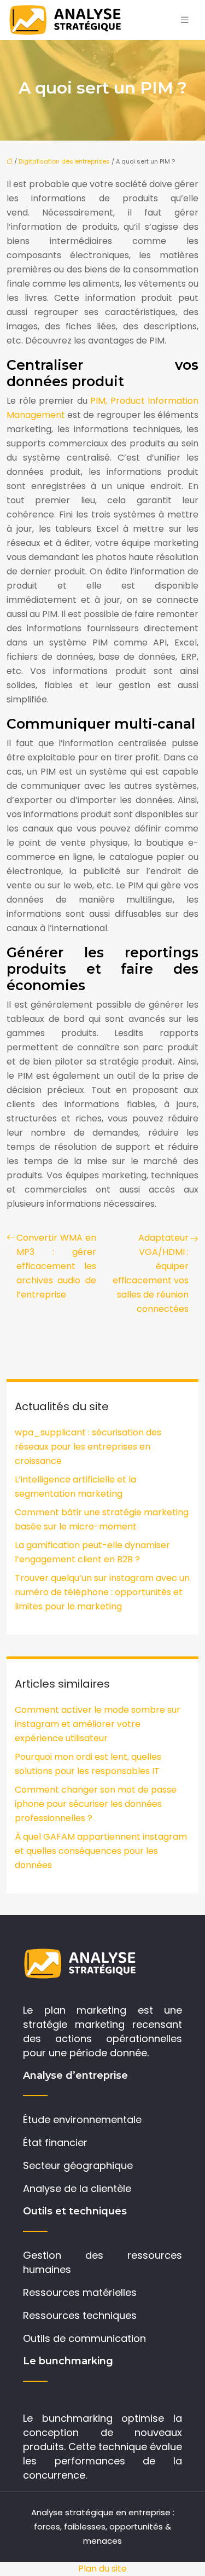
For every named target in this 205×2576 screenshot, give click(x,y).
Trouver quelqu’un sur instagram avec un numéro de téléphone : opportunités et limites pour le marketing (102, 1592)
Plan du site (102, 2569)
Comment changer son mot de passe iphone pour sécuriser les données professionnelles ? (96, 1804)
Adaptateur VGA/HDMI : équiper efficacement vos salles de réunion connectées (151, 1273)
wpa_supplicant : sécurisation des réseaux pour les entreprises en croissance (88, 1447)
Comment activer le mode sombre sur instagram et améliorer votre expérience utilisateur (98, 1724)
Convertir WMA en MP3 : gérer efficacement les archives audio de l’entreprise (56, 1266)
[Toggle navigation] (185, 20)
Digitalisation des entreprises (64, 161)
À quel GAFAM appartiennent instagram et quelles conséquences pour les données (101, 1851)
